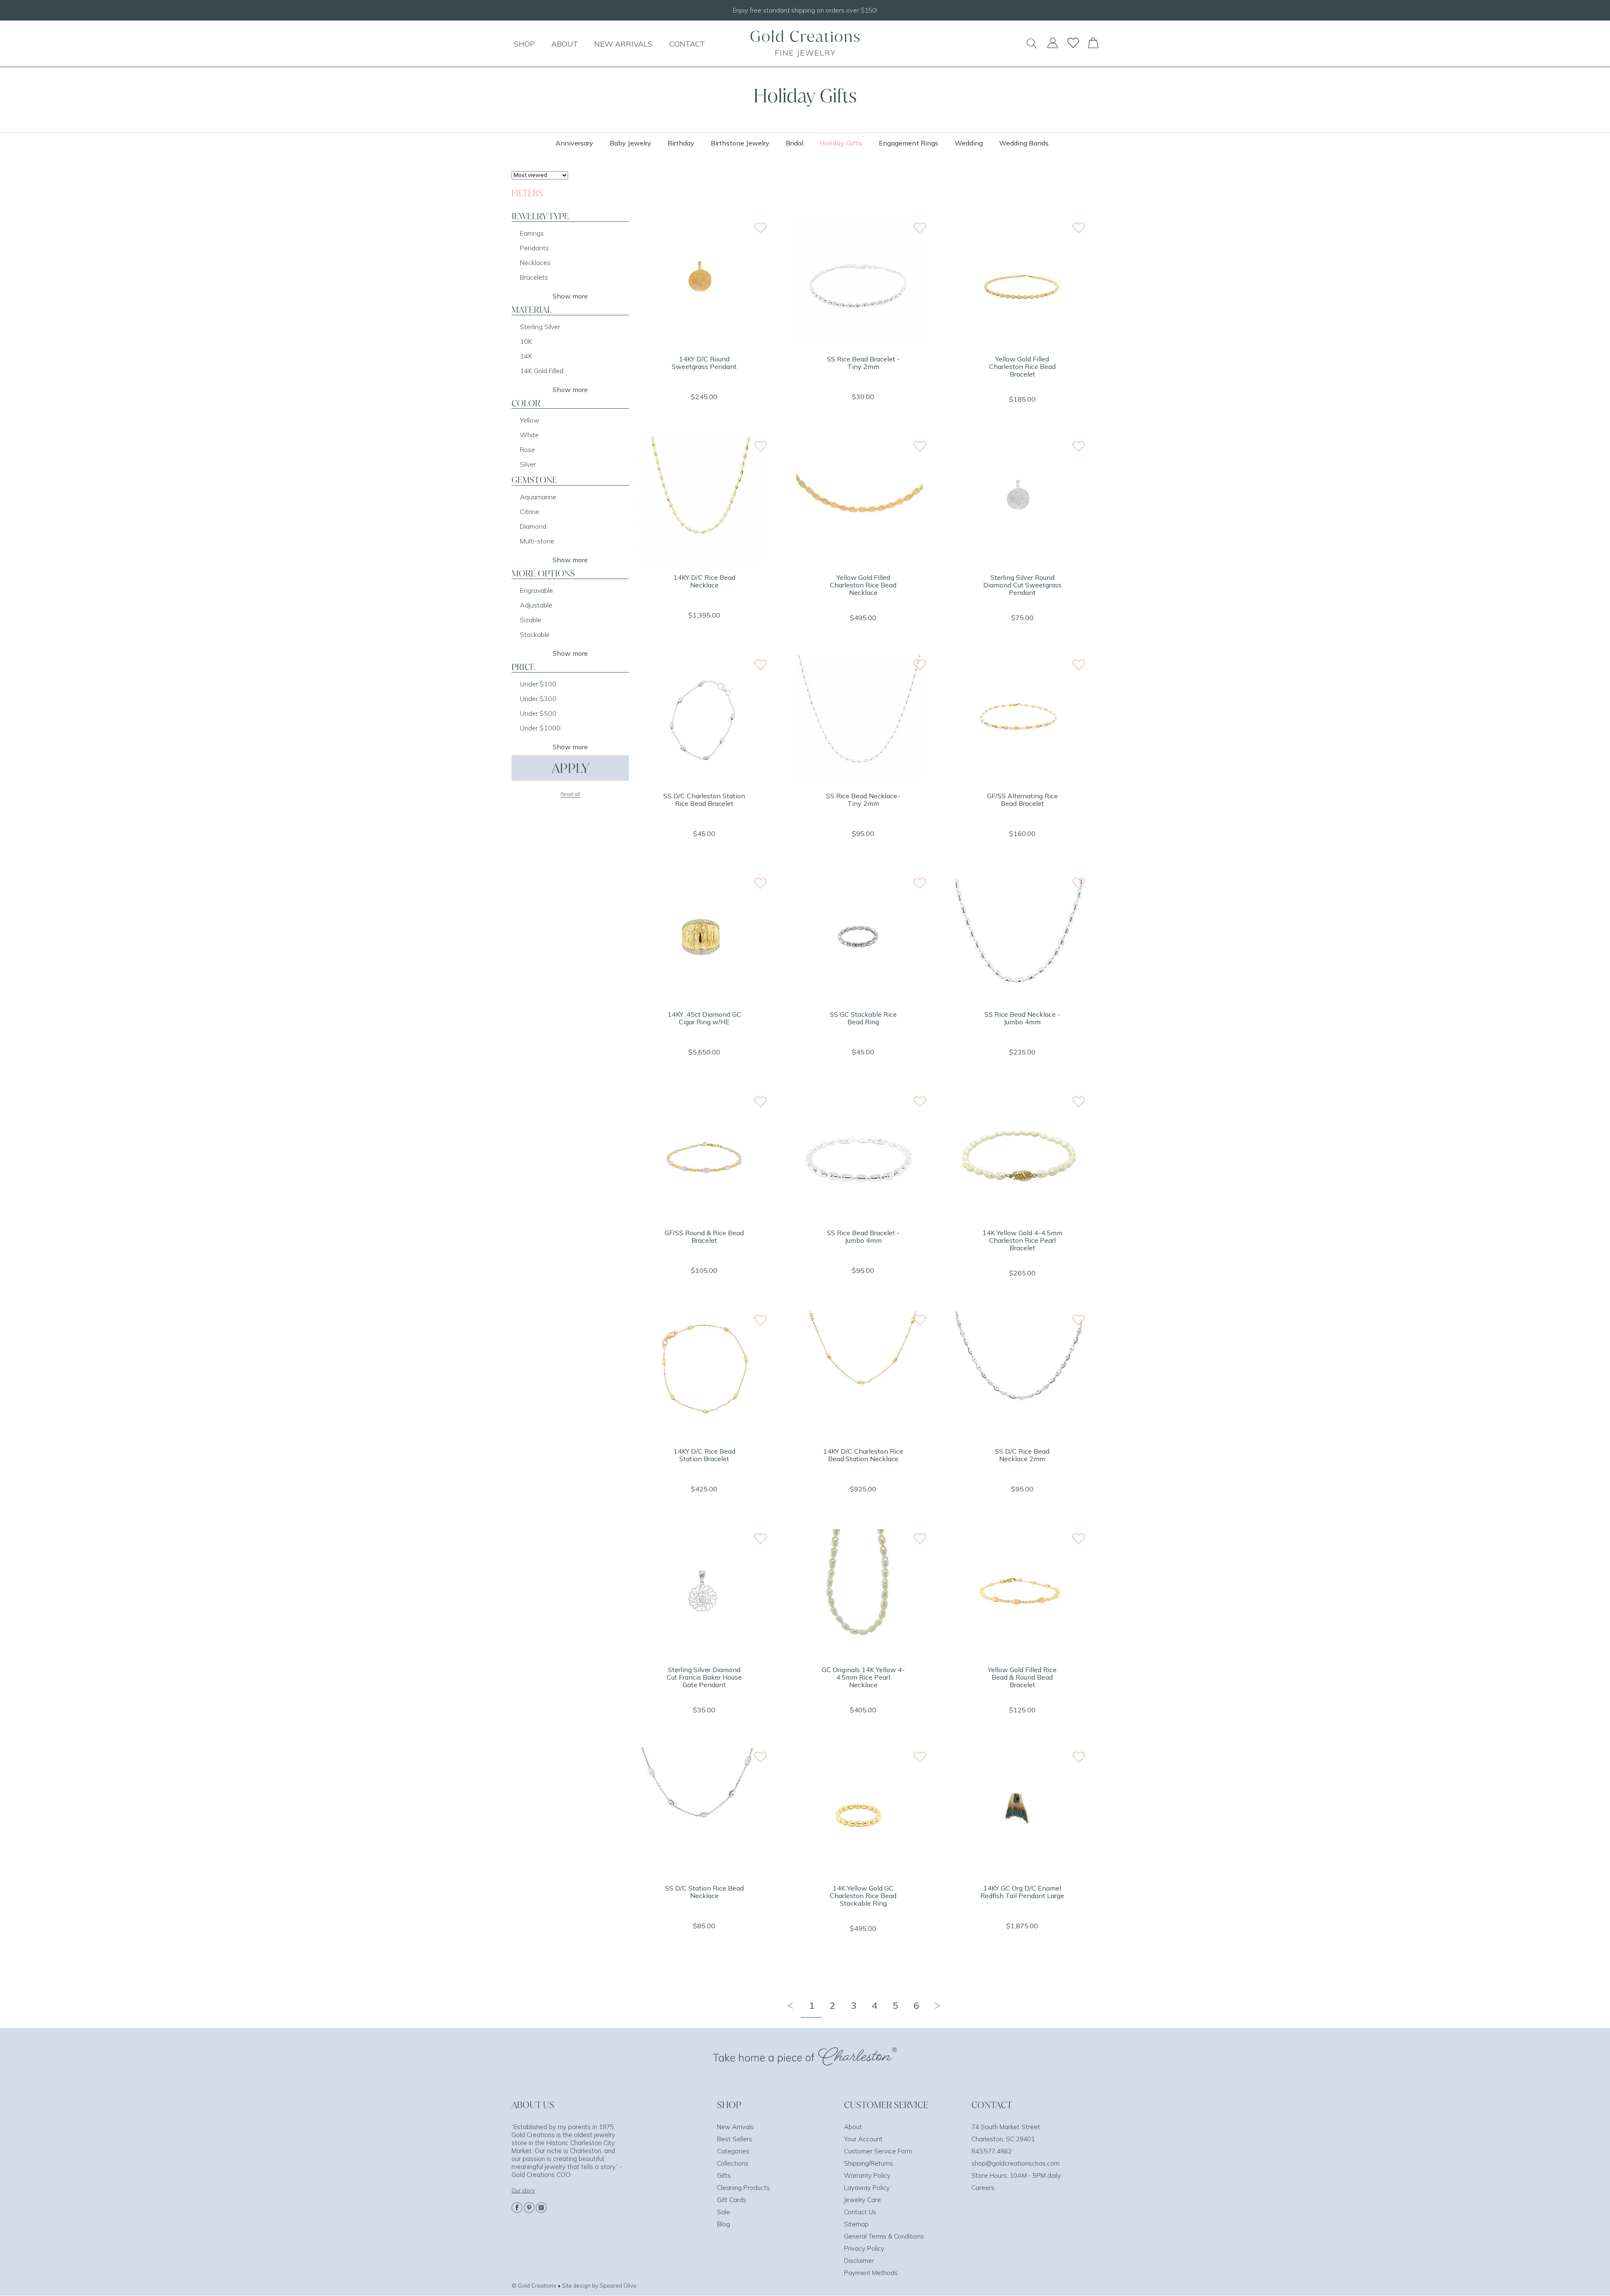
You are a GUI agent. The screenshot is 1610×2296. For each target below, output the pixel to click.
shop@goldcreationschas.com (1015, 2163)
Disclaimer (859, 2261)
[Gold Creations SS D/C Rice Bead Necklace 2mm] (1019, 1435)
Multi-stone (537, 541)
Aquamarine (538, 497)
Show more (570, 296)
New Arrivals (735, 2127)
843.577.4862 (992, 2151)
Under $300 (538, 699)
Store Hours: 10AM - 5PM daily (1016, 2175)
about (565, 44)
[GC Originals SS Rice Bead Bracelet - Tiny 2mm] (860, 343)
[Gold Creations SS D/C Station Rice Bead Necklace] (701, 1872)
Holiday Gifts (841, 143)
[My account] (1052, 47)
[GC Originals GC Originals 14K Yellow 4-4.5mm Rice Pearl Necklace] (860, 1653)
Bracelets (534, 277)
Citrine (530, 512)
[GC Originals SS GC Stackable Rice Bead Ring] (860, 998)
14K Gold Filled (542, 371)
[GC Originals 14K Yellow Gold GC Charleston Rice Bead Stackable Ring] (860, 1872)
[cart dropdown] (1093, 46)
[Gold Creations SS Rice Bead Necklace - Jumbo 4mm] (1019, 998)
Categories (733, 2151)
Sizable (531, 620)
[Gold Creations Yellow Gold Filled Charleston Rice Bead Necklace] (860, 561)
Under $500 (538, 713)
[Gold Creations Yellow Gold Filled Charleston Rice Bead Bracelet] (1019, 343)
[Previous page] (790, 2005)
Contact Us (860, 2212)
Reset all (570, 794)
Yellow (530, 420)
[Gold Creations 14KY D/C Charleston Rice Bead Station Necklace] (860, 1435)
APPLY (570, 768)
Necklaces (535, 262)
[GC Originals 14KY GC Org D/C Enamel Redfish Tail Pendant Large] (1019, 1872)
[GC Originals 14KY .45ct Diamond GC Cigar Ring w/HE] (701, 998)
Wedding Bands (1024, 143)
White (529, 435)
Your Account (863, 2139)
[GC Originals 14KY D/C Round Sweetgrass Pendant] (701, 343)
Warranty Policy (867, 2175)
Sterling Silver (540, 327)
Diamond (533, 526)
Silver (528, 464)
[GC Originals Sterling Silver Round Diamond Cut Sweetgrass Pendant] (1019, 561)
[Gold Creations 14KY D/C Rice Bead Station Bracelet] (701, 1435)
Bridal (795, 143)
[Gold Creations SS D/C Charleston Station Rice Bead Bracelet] (701, 779)
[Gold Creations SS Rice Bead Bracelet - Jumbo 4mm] (860, 1216)
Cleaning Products (743, 2188)
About (853, 2127)
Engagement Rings (909, 143)
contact (687, 44)
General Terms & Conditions (884, 2236)
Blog (723, 2224)
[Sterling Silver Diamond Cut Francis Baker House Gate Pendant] (701, 1653)
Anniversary (574, 143)
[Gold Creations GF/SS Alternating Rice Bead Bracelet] (1019, 779)
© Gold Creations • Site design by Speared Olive (574, 2286)
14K (526, 356)
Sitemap (856, 2224)
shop (525, 44)
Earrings (532, 233)
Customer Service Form (878, 2151)
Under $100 (538, 684)
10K (526, 341)
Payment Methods (871, 2273)
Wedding (969, 143)
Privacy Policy (864, 2248)
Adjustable (536, 605)
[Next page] (937, 2005)
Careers (983, 2188)
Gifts (724, 2175)
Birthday (681, 143)
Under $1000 (540, 728)
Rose (527, 449)
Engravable (536, 590)
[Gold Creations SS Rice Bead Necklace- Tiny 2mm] (860, 779)
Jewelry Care (862, 2200)
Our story (523, 2190)
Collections (733, 2163)
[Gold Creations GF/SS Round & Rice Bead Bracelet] (701, 1216)
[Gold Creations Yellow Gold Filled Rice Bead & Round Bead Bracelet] (1019, 1653)
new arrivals (623, 44)
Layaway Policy (867, 2188)
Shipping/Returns (869, 2163)
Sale (723, 2212)
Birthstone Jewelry (740, 143)
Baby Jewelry (630, 143)
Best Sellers (735, 2139)
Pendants (534, 248)
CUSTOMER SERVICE (886, 2105)
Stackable (535, 634)
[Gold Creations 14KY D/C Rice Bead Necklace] (701, 561)
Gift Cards (732, 2200)
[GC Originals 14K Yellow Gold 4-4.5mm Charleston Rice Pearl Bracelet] (1019, 1216)
